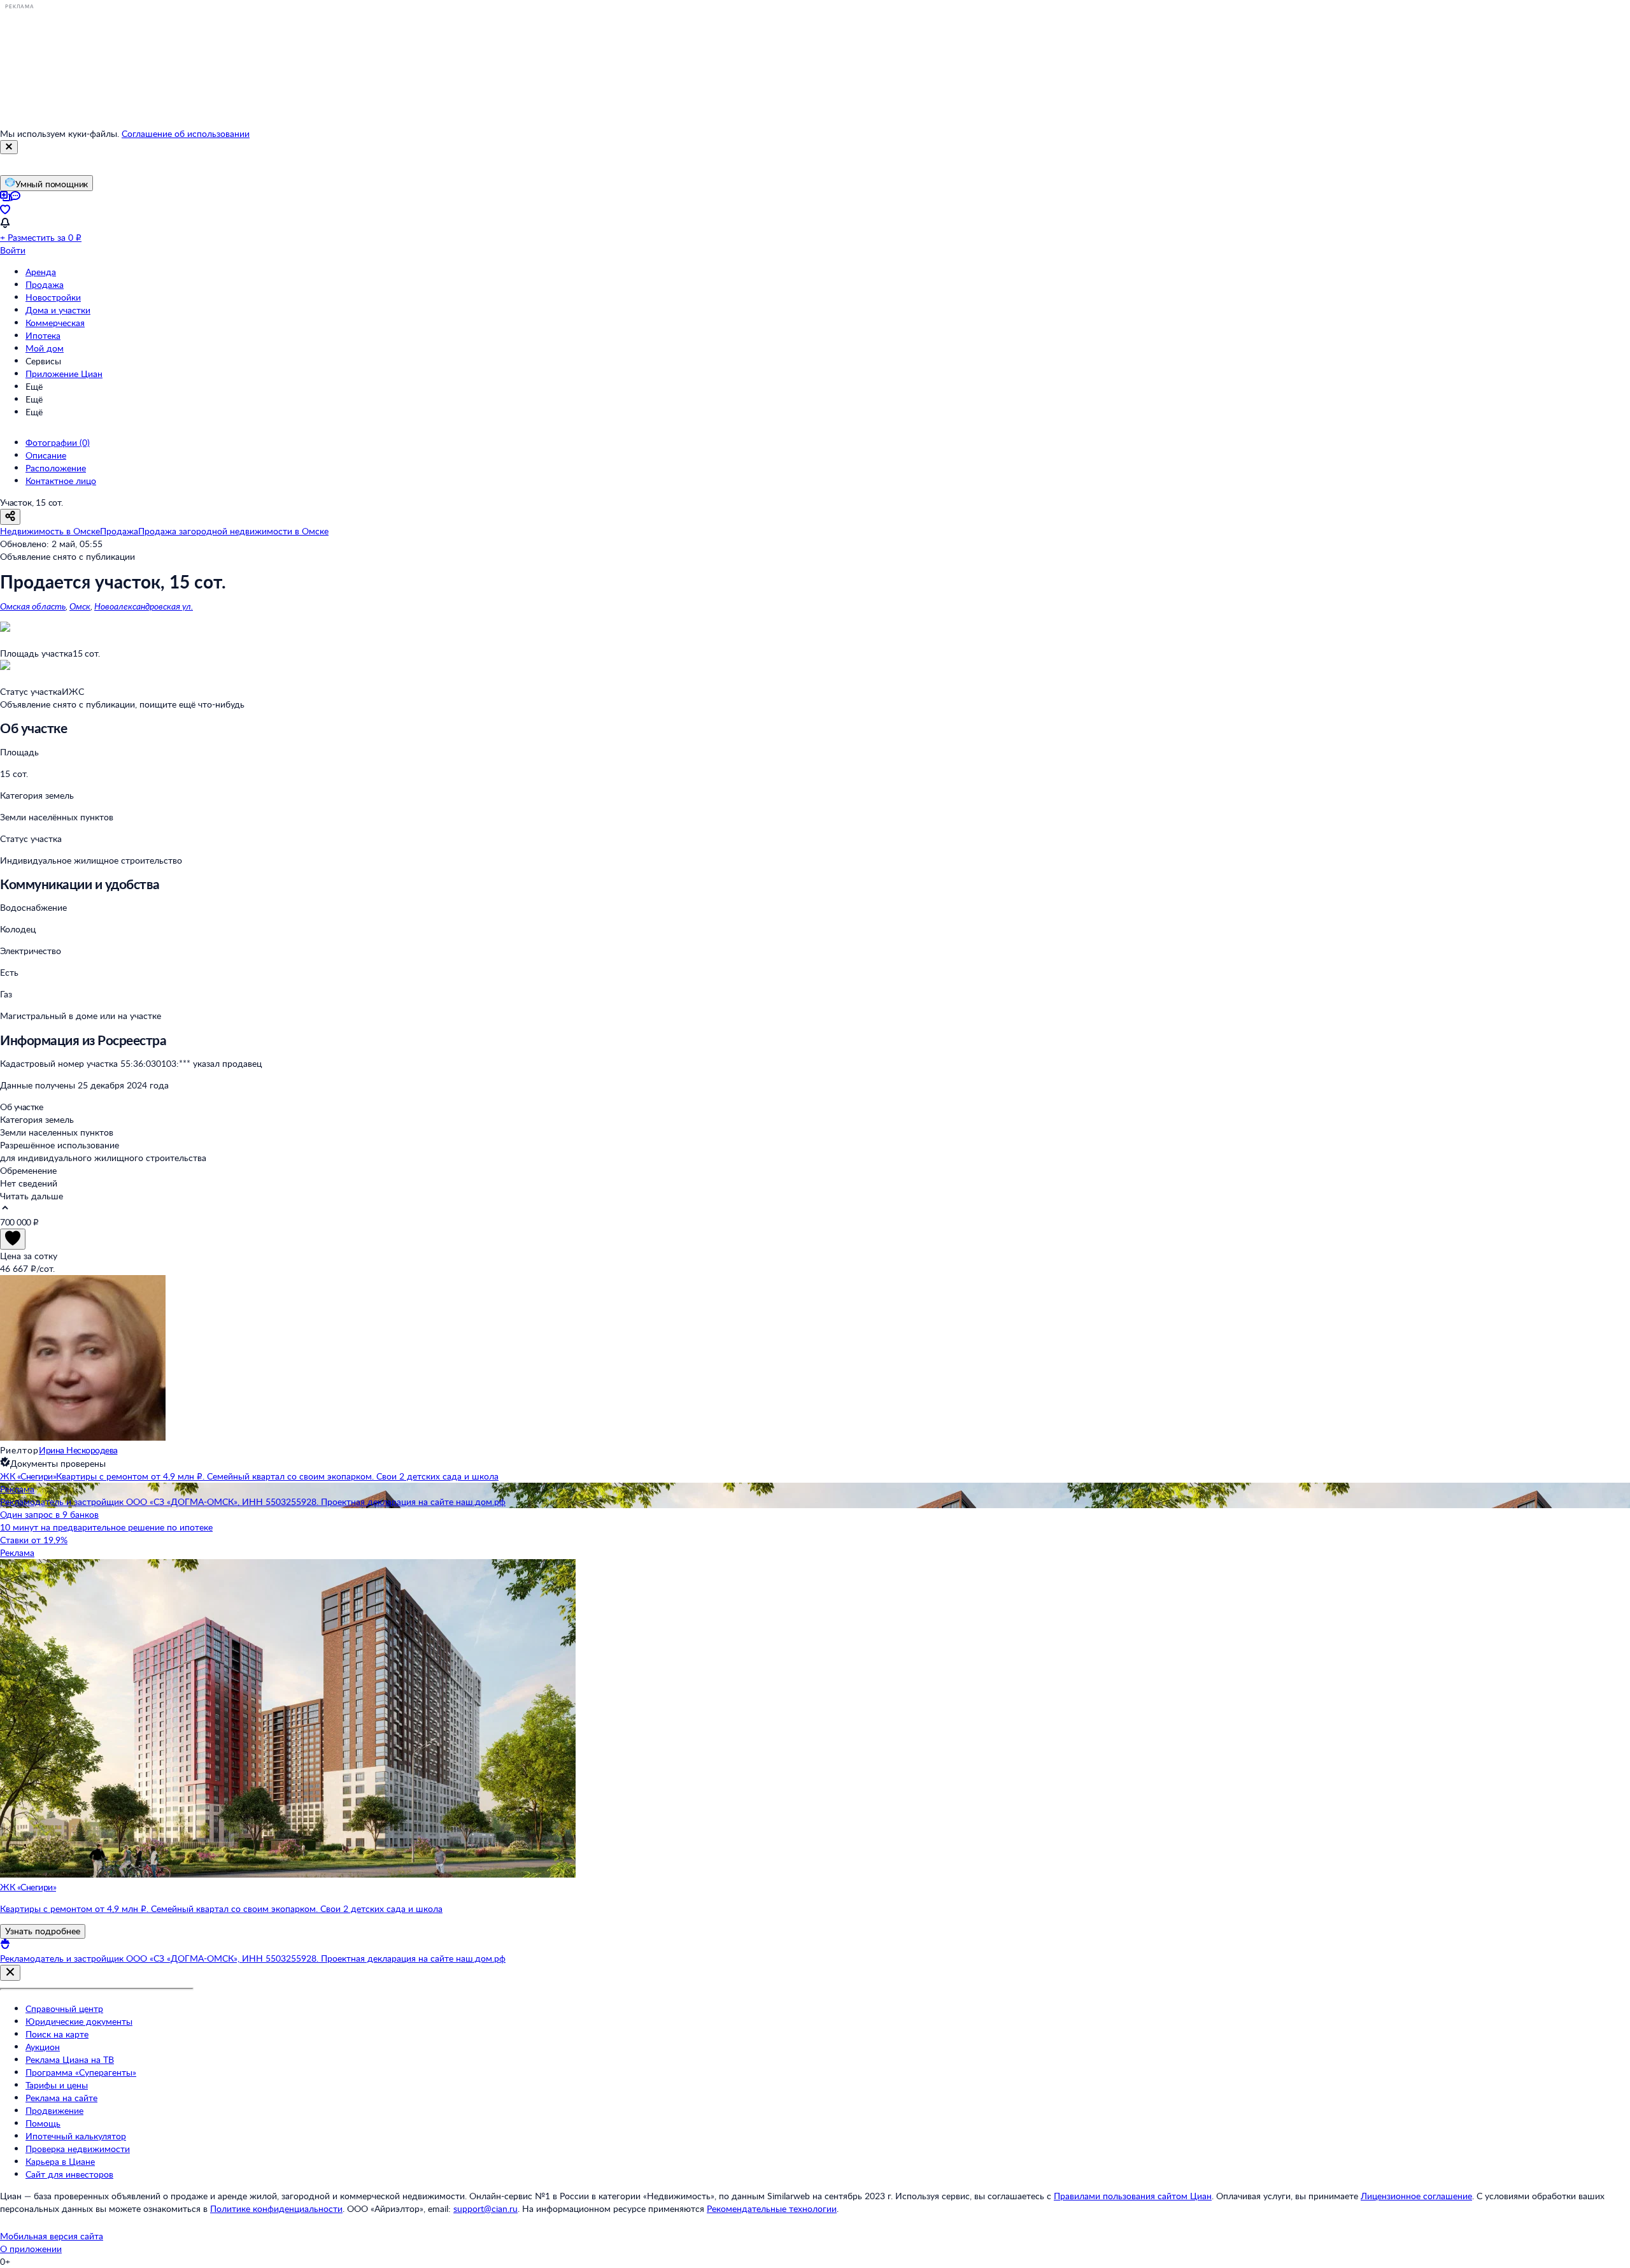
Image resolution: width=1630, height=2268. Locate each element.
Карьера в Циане (60, 2161)
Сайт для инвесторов (69, 2174)
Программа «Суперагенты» (81, 2072)
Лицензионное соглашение (1416, 2196)
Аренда (41, 272)
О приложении (31, 2249)
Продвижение (54, 2110)
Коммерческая (55, 323)
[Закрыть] (9, 147)
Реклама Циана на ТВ (70, 2059)
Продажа (45, 284)
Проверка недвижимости (78, 2149)
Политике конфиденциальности (276, 2208)
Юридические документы (79, 2021)
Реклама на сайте (61, 2098)
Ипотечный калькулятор (76, 2136)
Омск (80, 606)
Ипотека (43, 335)
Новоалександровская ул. (144, 606)
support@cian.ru (485, 2208)
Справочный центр (64, 2008)
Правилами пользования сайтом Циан (1133, 2196)
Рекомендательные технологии (772, 2208)
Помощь (43, 2123)
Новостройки (53, 297)
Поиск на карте (57, 2034)
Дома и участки (58, 310)
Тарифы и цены (57, 2085)
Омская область (33, 606)
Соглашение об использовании (186, 133)
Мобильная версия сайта (52, 2236)
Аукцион (43, 2047)
